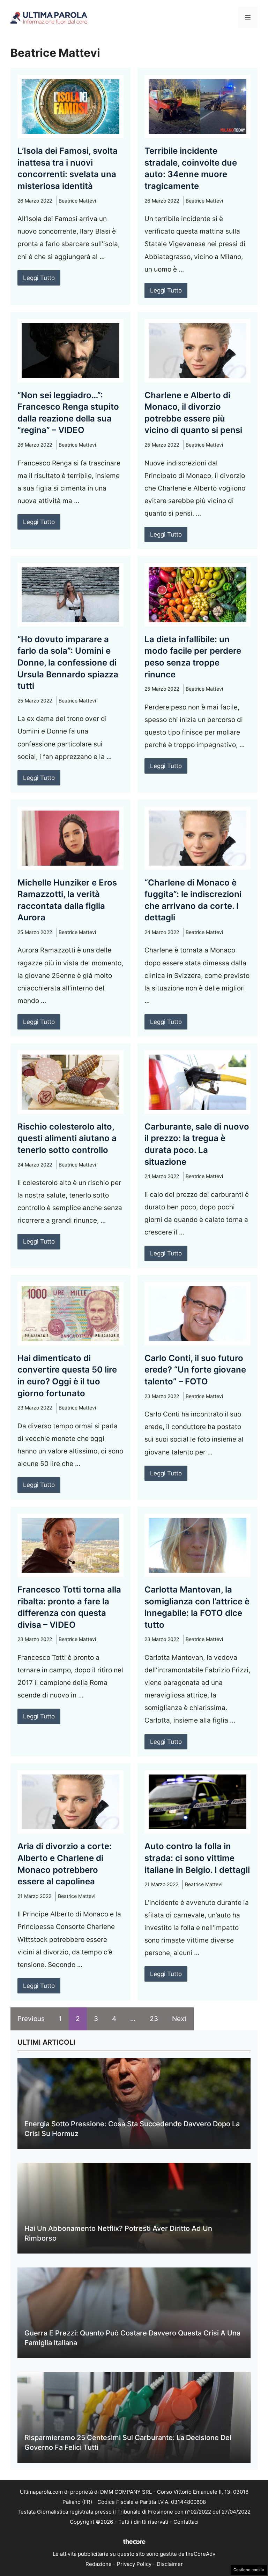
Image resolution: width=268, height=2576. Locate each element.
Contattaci (186, 2522)
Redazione (99, 2564)
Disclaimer (170, 2564)
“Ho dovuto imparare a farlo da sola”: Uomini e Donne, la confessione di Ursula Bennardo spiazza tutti (68, 663)
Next (179, 2019)
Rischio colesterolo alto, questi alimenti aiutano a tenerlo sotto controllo (67, 1138)
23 (154, 2019)
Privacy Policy (134, 2564)
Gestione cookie (249, 2570)
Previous (31, 2019)
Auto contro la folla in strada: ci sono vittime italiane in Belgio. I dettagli (197, 1858)
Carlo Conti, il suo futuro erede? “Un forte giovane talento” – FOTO (195, 1370)
